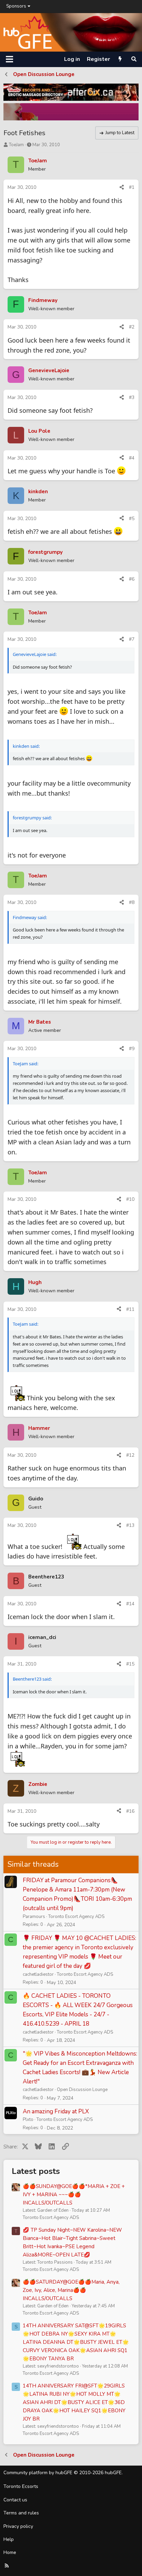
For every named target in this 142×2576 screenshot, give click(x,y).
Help (9, 2539)
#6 (132, 579)
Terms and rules (21, 2513)
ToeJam (16, 145)
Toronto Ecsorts (21, 2486)
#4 (132, 458)
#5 (132, 519)
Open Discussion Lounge (82, 2090)
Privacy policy (18, 2526)
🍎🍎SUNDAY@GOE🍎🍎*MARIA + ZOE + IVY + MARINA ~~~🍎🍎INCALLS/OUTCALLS (74, 2195)
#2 (132, 327)
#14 (130, 1604)
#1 (132, 187)
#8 (132, 902)
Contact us (15, 2500)
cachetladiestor (38, 1974)
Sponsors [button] (16, 6)
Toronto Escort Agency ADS (76, 1917)
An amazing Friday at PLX (56, 2111)
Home (10, 2552)
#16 (130, 1811)
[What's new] (120, 59)
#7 (132, 639)
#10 (130, 1199)
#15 (130, 1664)
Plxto (28, 2120)
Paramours (34, 1917)
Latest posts (36, 2171)
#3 (132, 397)
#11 (130, 1309)
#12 (130, 1455)
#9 (132, 1049)
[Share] (122, 187)
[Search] (134, 59)
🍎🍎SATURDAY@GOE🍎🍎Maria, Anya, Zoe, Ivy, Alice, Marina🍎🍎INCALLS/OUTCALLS (71, 2290)
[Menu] (9, 59)
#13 (130, 1525)
